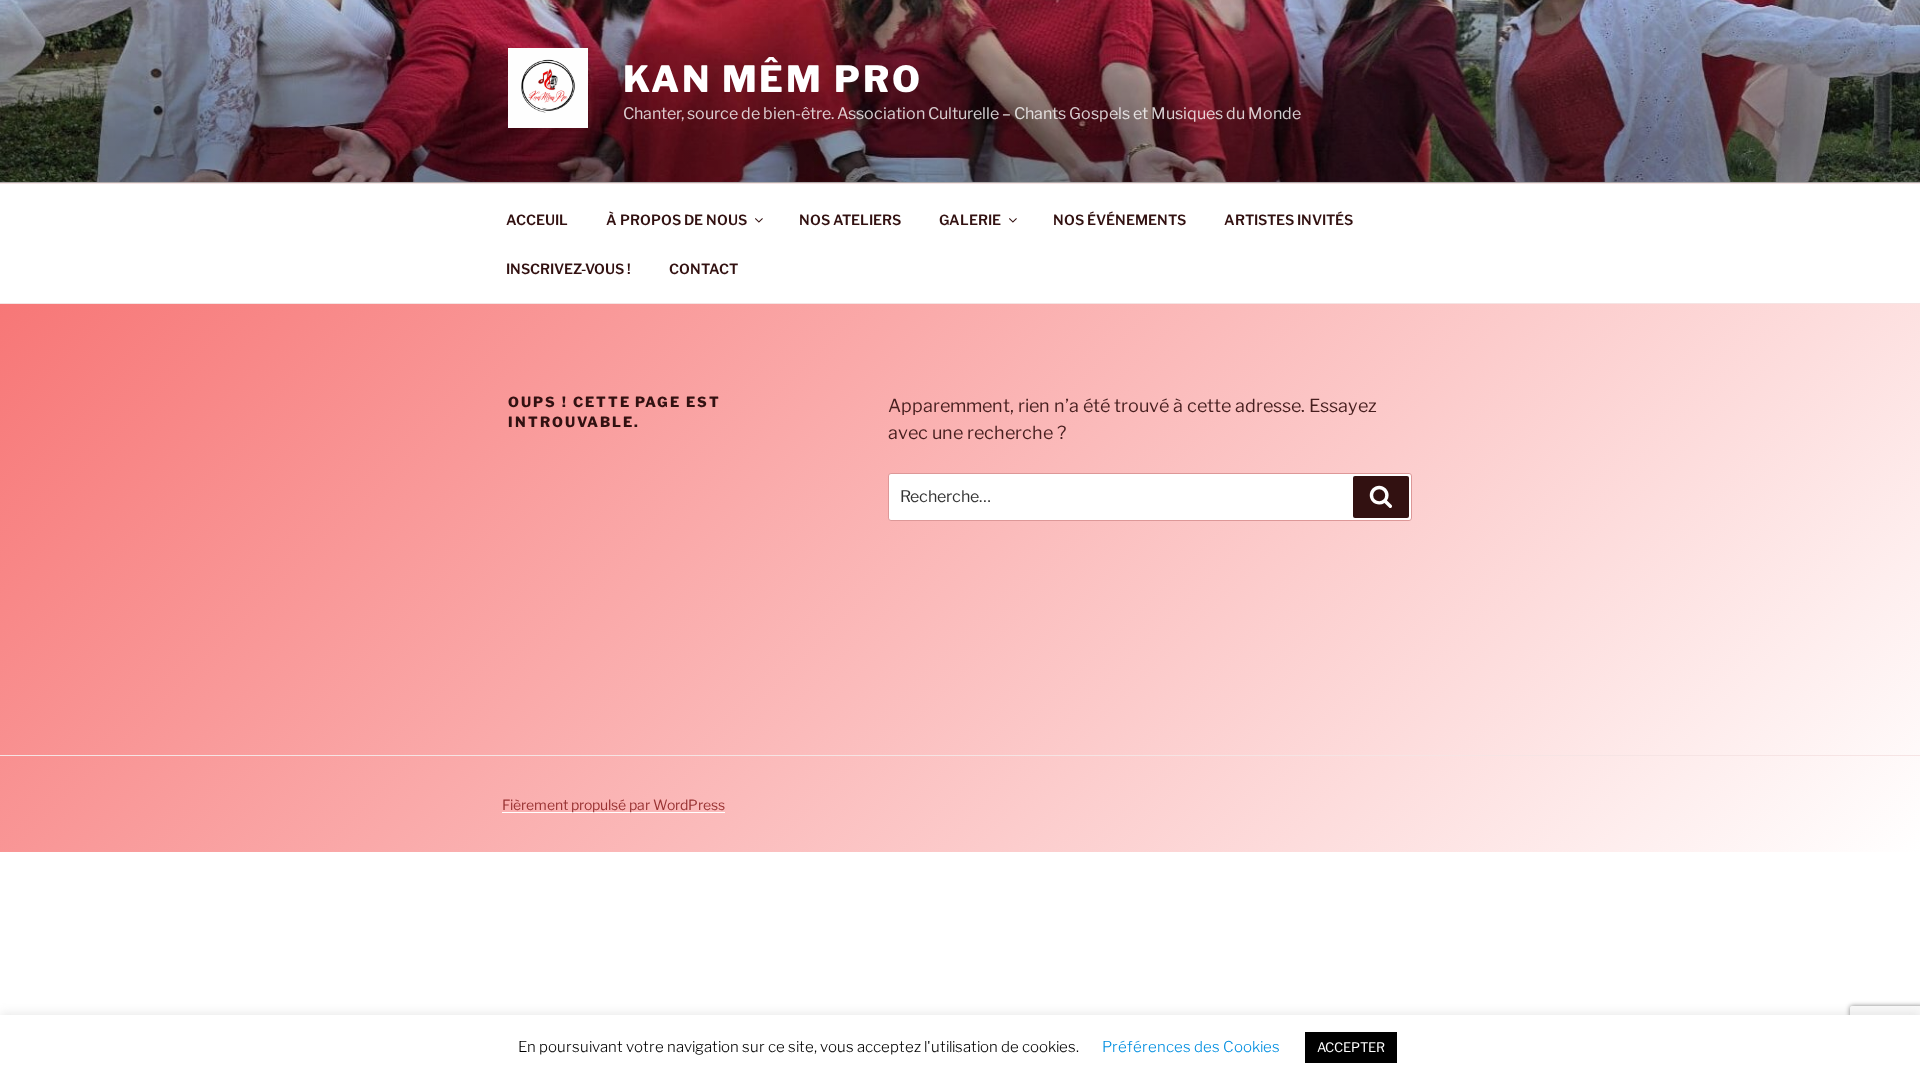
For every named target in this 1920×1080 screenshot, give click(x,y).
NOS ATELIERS (850, 219)
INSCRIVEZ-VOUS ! (568, 268)
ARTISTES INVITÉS (1288, 219)
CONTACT (703, 268)
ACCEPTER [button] (1351, 1047)
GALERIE (970, 219)
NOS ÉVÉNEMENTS (1119, 219)
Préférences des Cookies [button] (1191, 1047)
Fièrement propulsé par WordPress (613, 804)
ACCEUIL (537, 219)
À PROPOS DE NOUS (676, 219)
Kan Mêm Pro (773, 79)
